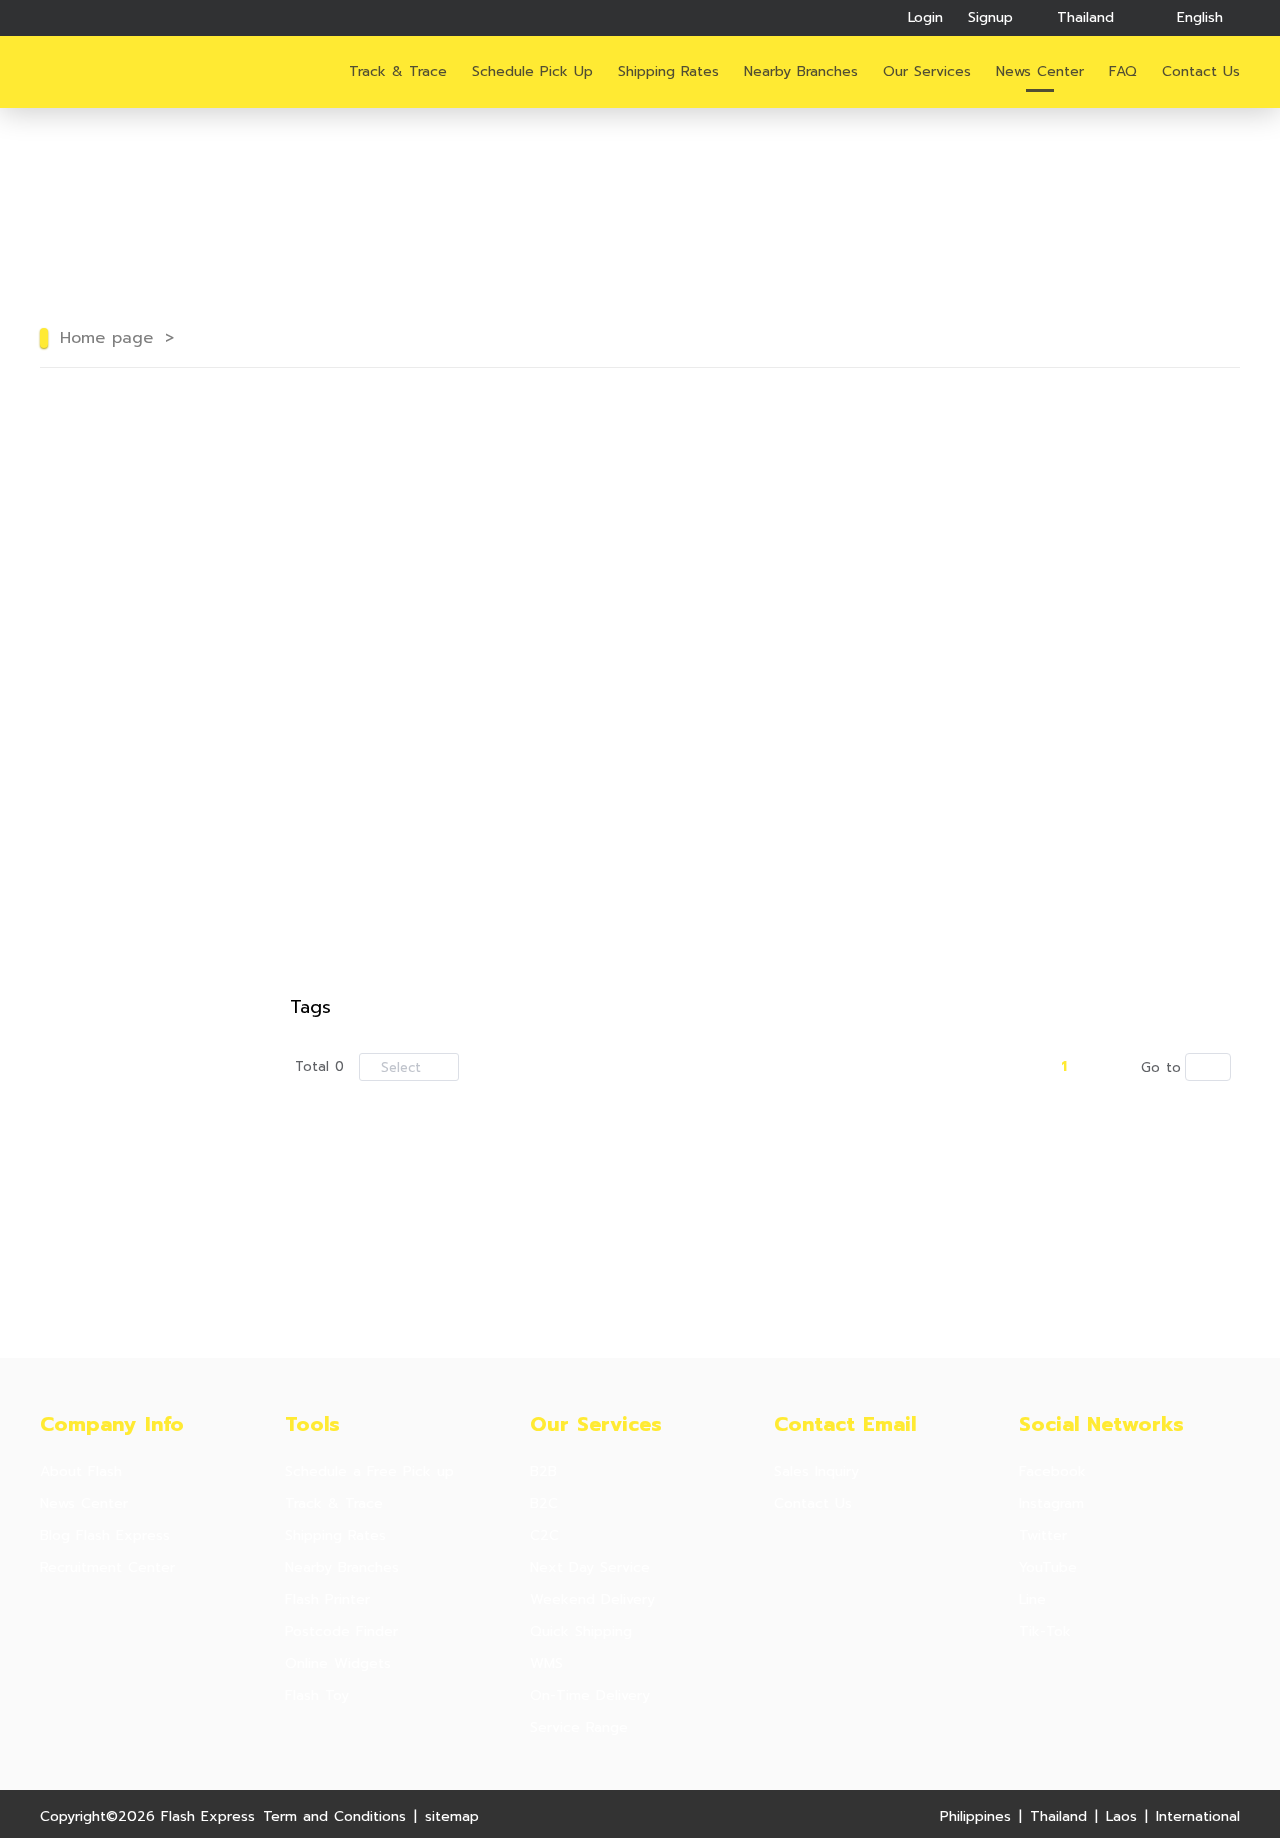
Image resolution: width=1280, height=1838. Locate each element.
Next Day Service (590, 1568)
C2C (544, 1536)
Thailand (1058, 1816)
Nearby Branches (801, 71)
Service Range (579, 1728)
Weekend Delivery (592, 1600)
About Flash (81, 1472)
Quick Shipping (581, 1632)
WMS (546, 1664)
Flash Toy (317, 1696)
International (1198, 1816)
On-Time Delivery (590, 1696)
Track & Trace (398, 71)
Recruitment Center (107, 1568)
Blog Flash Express (105, 1536)
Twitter (1043, 1536)
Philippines (975, 1816)
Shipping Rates (668, 71)
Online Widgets (338, 1664)
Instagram (1051, 1504)
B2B (543, 1472)
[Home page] (113, 72)
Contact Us (813, 1504)
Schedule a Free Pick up (369, 1472)
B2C (544, 1504)
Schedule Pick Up (532, 71)
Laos (1121, 1816)
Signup (990, 17)
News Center (1040, 71)
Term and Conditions (334, 1816)
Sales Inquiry (816, 1472)
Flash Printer (327, 1600)
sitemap (452, 1816)
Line (1032, 1600)
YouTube (1048, 1568)
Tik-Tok (1045, 1632)
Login (925, 17)
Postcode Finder (341, 1632)
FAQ (1123, 71)
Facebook (1052, 1472)
